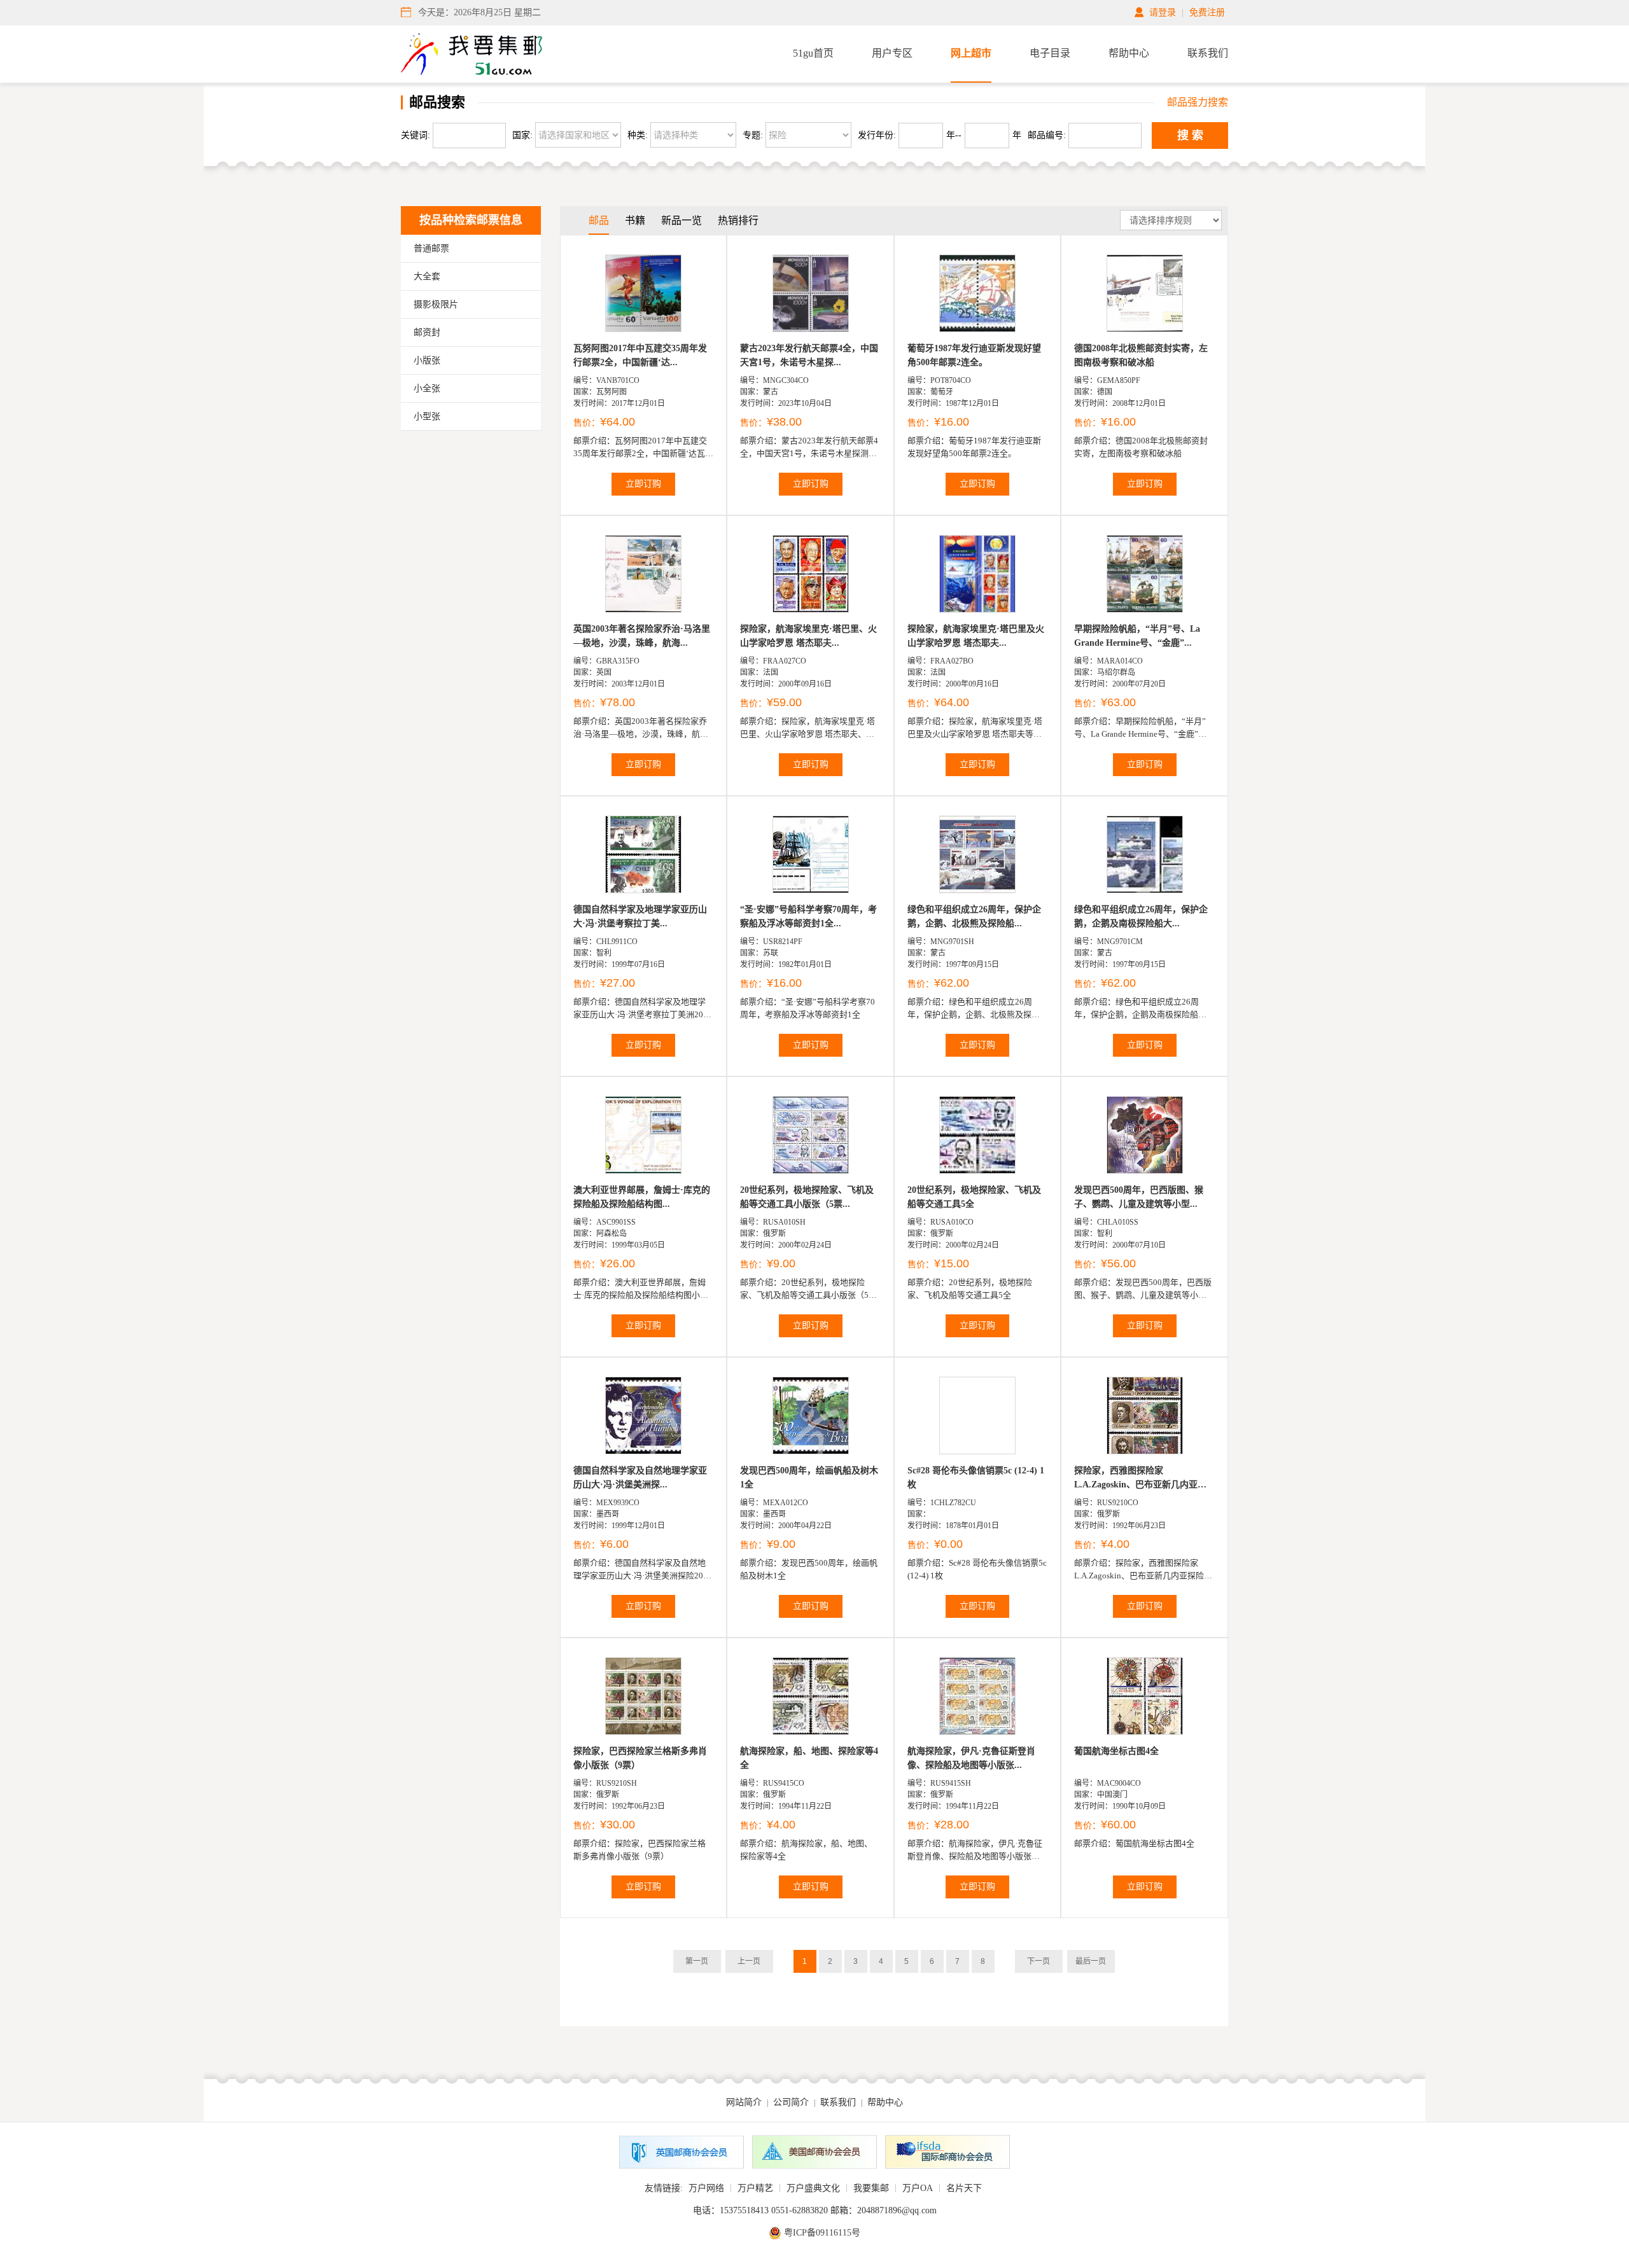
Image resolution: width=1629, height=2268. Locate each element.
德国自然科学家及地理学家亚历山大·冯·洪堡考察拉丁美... (640, 916)
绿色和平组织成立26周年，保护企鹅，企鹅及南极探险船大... (1141, 916)
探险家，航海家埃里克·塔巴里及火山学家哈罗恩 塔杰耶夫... (976, 636)
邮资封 (427, 332)
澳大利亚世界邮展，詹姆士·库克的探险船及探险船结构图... (642, 1197)
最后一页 (1091, 1961)
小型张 (427, 416)
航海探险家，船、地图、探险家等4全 (809, 1758)
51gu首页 (813, 53)
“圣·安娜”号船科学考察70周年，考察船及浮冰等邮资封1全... (808, 916)
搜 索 (1190, 136)
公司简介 (791, 2102)
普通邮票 (431, 248)
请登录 (1163, 12)
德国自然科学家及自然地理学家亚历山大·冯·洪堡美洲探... (640, 1478)
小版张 (427, 360)
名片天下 (964, 2188)
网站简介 (744, 2102)
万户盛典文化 (813, 2188)
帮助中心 (1129, 53)
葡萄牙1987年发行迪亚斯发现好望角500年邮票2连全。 (974, 355)
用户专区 (892, 53)
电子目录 (1050, 53)
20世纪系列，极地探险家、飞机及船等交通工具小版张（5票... (807, 1197)
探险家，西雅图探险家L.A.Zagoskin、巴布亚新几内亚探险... (1140, 1479)
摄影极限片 (436, 304)
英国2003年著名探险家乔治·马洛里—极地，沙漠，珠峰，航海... (642, 636)
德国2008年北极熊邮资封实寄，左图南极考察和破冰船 (1141, 355)
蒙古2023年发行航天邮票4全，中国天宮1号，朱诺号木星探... (809, 355)
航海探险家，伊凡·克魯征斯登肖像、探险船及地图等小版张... (971, 1758)
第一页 (697, 1961)
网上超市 (971, 53)
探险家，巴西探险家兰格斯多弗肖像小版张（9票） (640, 1758)
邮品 (599, 220)
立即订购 (643, 484)
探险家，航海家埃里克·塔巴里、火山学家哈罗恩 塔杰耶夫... (808, 636)
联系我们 (1208, 53)
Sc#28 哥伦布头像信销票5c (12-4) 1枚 (976, 1478)
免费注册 (1207, 12)
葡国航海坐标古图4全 (1116, 1751)
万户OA (918, 2188)
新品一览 (682, 220)
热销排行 (738, 220)
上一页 (749, 1961)
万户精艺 (755, 2188)
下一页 (1038, 1961)
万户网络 (706, 2188)
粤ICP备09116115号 (822, 2233)
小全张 (427, 388)
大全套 (427, 276)
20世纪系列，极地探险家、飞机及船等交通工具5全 (974, 1197)
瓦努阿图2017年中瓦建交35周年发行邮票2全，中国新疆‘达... (640, 355)
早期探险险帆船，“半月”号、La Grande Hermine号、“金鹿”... (1137, 636)
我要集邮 (871, 2188)
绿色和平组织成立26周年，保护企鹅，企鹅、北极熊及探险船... (974, 916)
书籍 (635, 220)
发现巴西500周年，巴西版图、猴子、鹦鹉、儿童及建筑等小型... (1139, 1197)
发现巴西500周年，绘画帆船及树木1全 (809, 1478)
